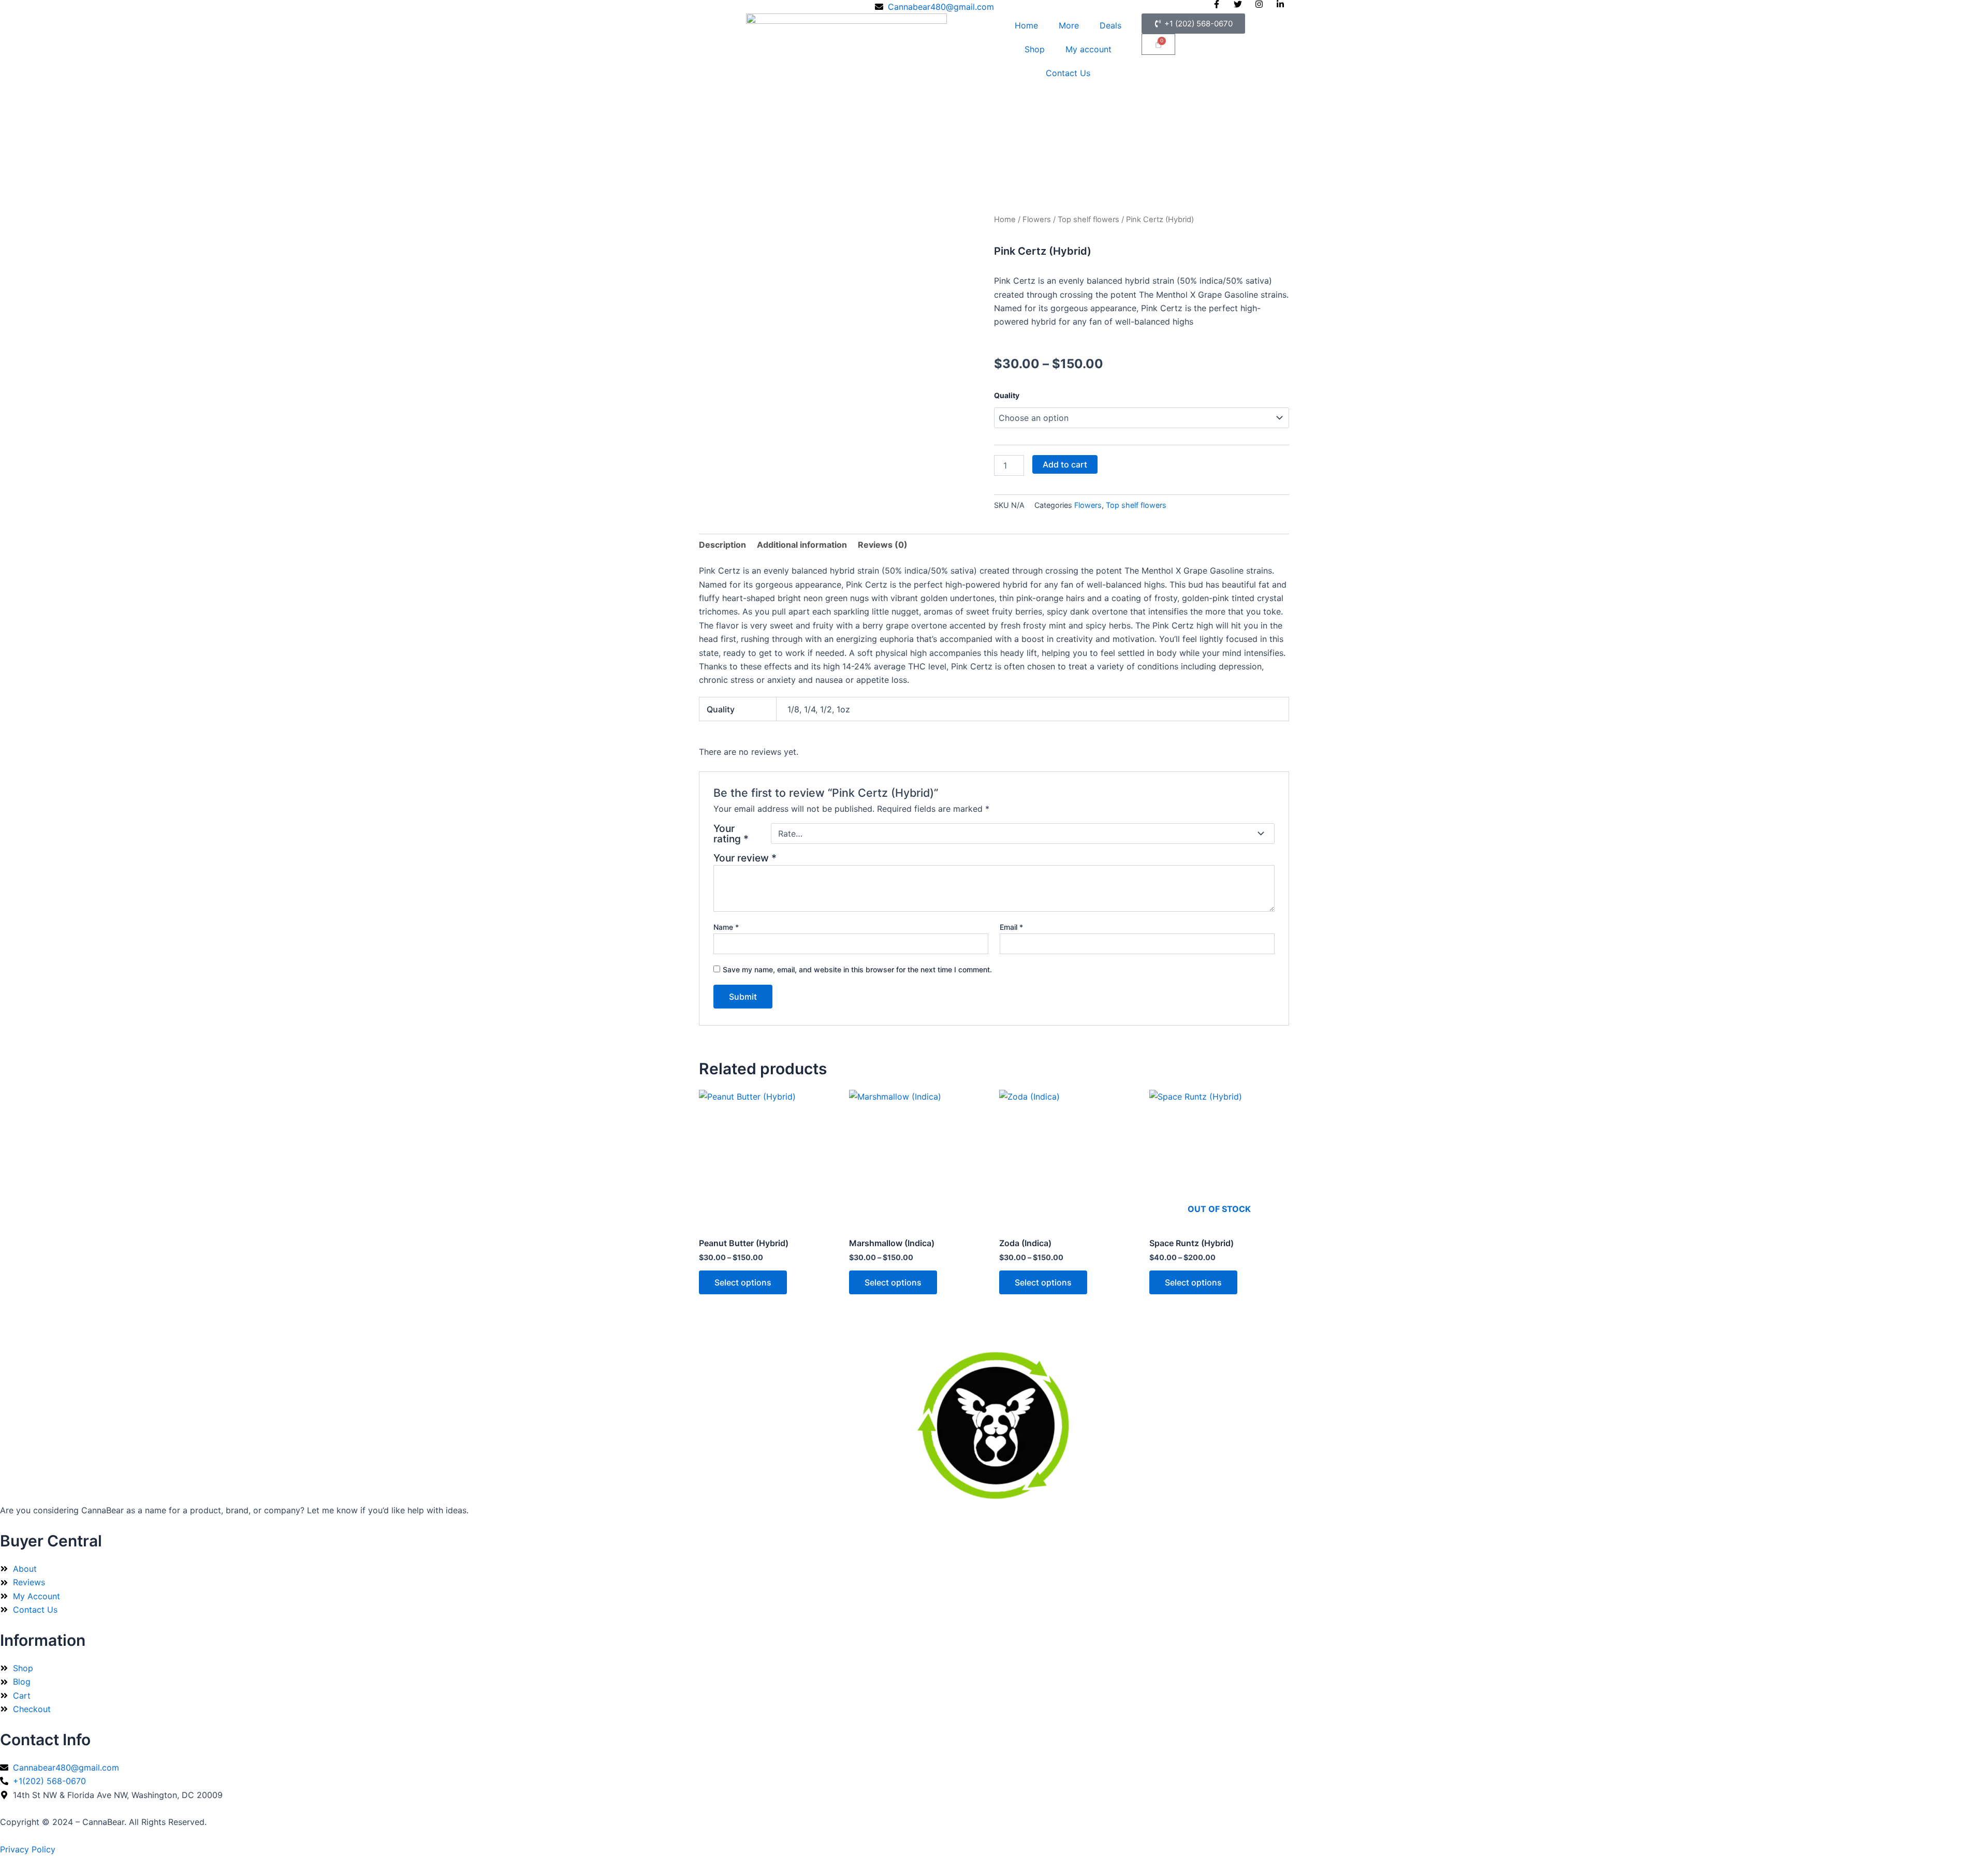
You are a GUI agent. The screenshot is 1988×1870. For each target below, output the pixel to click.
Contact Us (1068, 73)
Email (1011, 927)
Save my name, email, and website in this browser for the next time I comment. (857, 969)
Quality (1007, 395)
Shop (1035, 49)
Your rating (731, 834)
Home (1026, 25)
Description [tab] (722, 545)
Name (726, 927)
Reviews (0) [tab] (883, 545)
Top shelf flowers (1088, 220)
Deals (1110, 25)
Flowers (1037, 220)
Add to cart (1065, 464)
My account (1088, 49)
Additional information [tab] (802, 545)
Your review (745, 858)
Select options (743, 1282)
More (1069, 25)
